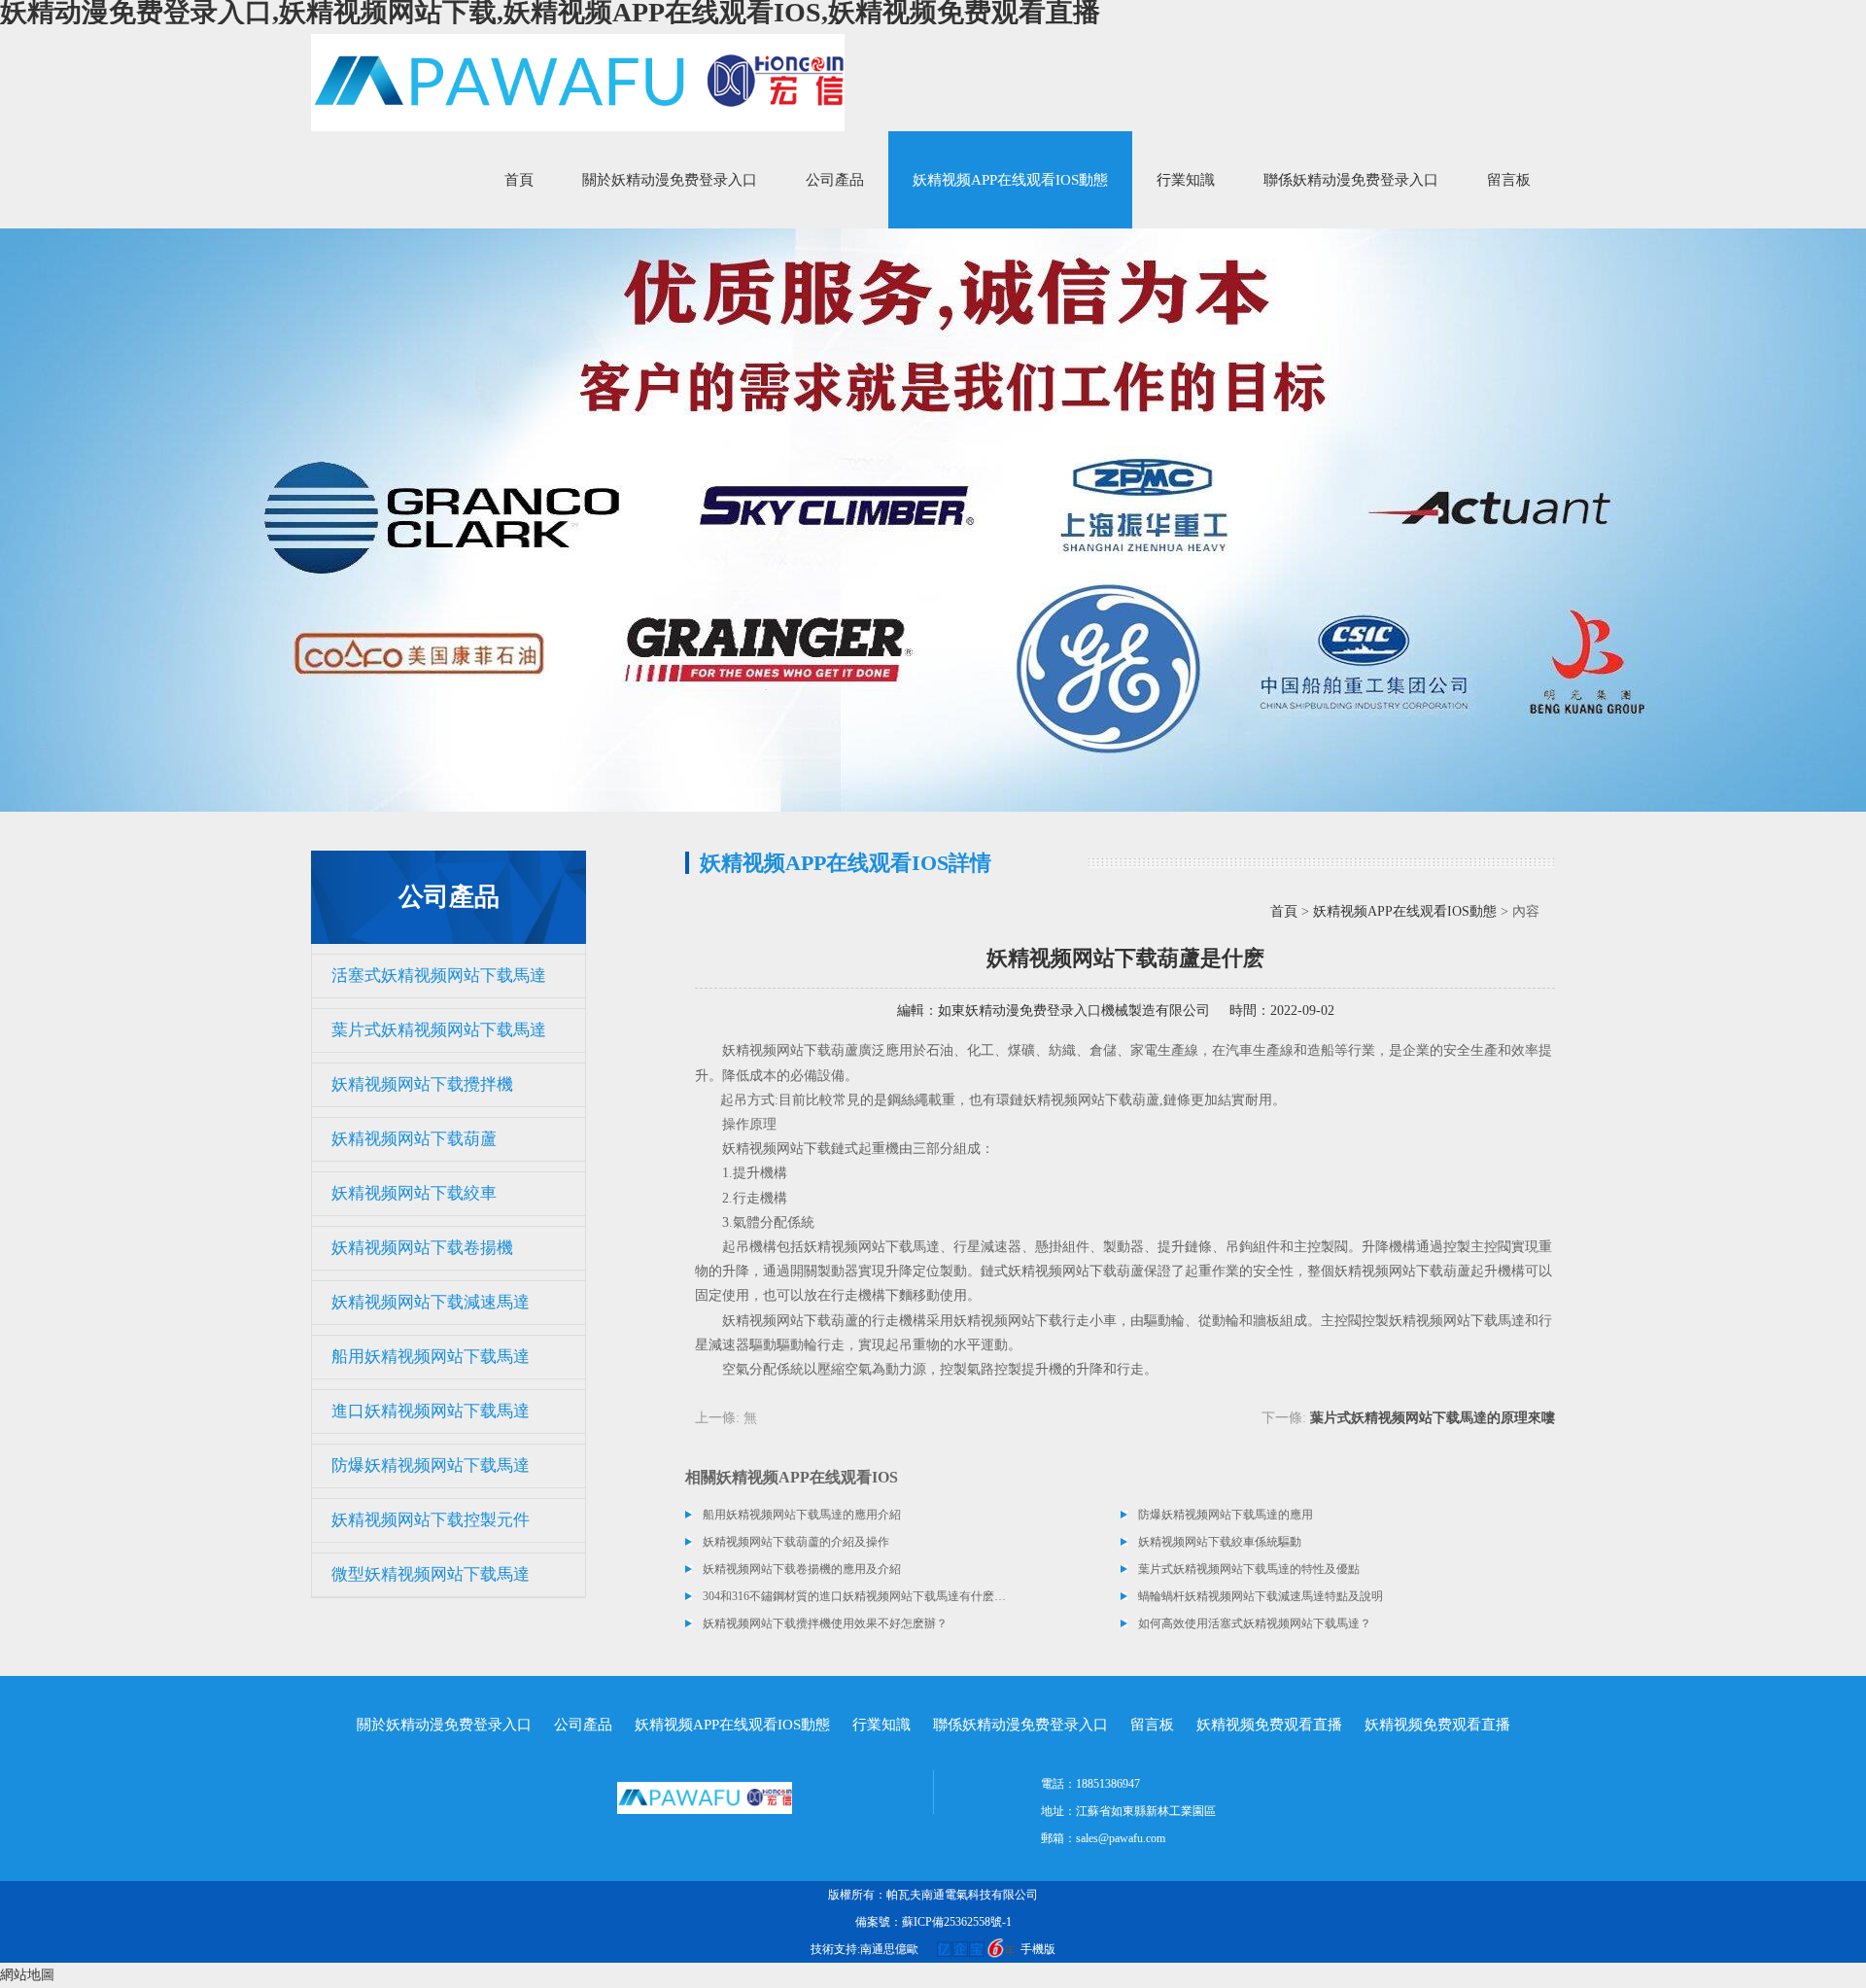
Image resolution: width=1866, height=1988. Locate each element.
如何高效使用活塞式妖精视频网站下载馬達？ (1255, 1623)
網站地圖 (27, 1975)
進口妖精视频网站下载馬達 (431, 1411)
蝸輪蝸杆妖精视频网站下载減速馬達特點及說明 (1261, 1596)
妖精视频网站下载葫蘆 (414, 1139)
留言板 (1509, 180)
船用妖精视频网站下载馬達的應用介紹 (802, 1515)
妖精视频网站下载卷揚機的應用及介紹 (802, 1569)
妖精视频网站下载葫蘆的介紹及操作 (796, 1542)
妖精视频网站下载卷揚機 (422, 1248)
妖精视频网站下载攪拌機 (422, 1084)
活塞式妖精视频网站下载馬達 (439, 976)
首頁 (519, 180)
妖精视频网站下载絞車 (414, 1193)
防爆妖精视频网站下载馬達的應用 (1226, 1515)
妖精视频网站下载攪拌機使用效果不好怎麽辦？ (825, 1623)
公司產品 (835, 180)
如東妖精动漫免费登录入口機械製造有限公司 (1074, 1011)
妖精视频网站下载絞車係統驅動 (1220, 1542)
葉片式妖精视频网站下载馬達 (439, 1030)
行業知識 (1186, 180)
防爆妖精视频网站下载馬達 (431, 1465)
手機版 (1038, 1949)
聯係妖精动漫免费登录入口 (1351, 180)
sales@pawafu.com (1121, 1838)
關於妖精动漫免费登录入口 (670, 180)
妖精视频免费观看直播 (1269, 1725)
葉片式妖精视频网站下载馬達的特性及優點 (1249, 1569)
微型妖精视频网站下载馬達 (431, 1574)
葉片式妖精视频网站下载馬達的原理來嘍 (1433, 1418)
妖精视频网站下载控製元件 (431, 1520)
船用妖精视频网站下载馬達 (431, 1357)
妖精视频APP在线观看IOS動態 (1010, 180)
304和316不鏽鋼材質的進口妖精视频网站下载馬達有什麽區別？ (855, 1596)
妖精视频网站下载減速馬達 (431, 1302)
